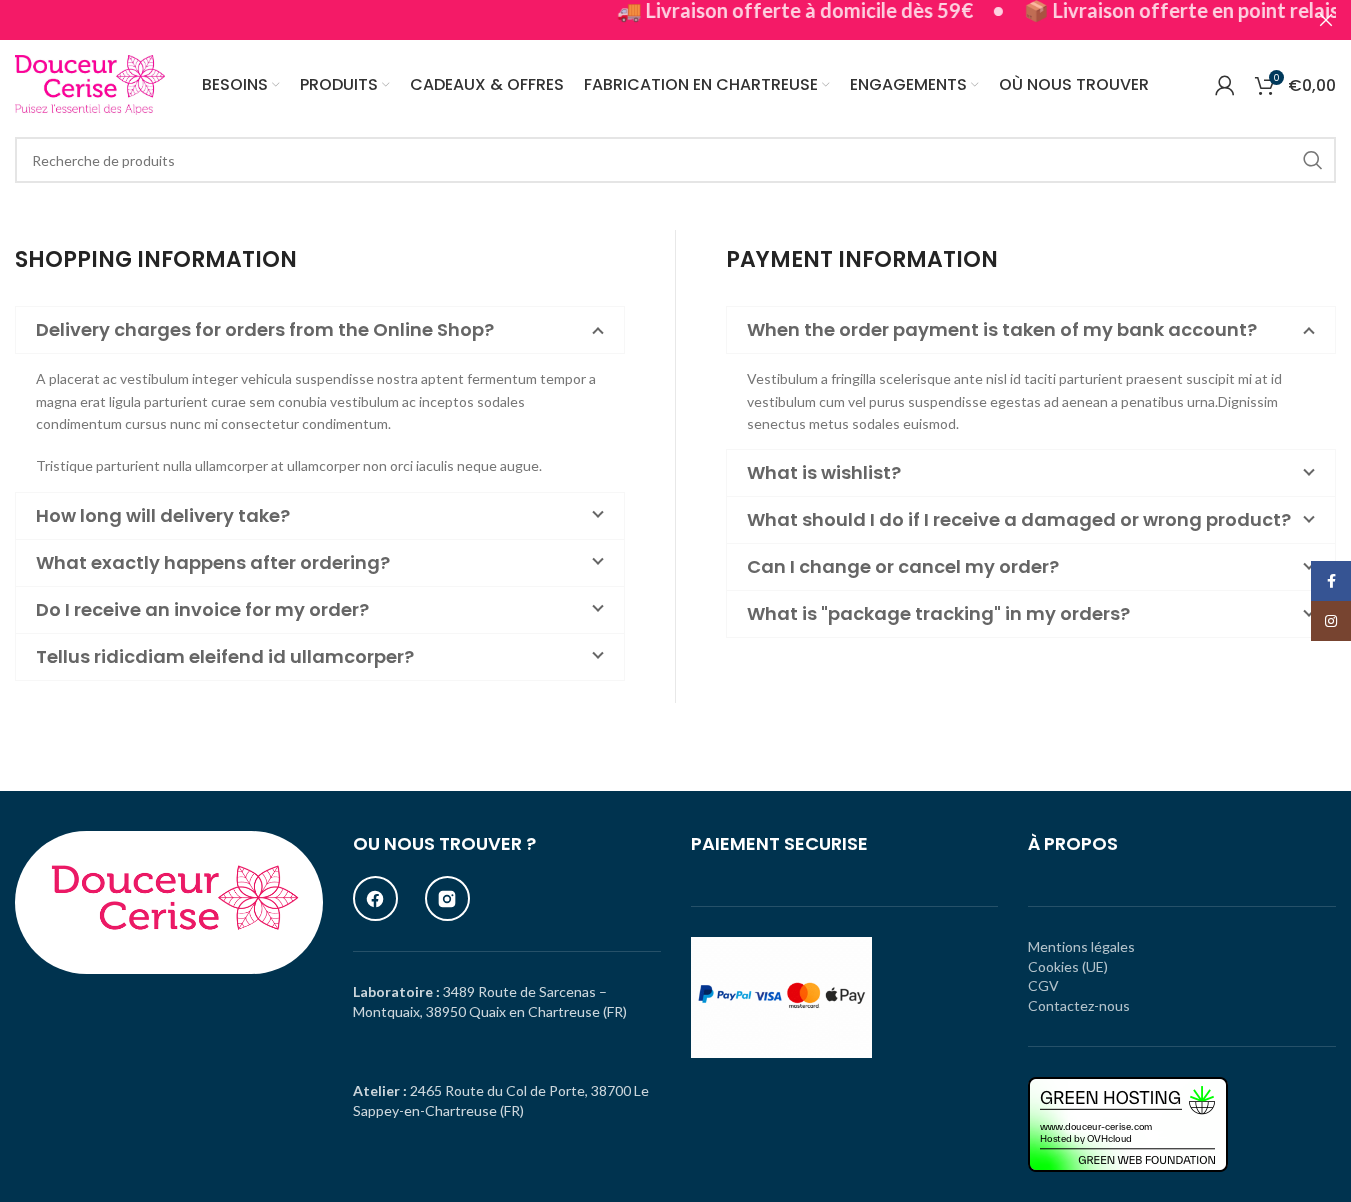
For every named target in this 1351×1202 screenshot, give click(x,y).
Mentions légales (1081, 946)
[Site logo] (90, 83)
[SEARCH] (1313, 160)
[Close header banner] (1326, 20)
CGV (1043, 985)
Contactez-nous (1079, 1005)
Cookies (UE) (1068, 966)
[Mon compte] (1225, 85)
